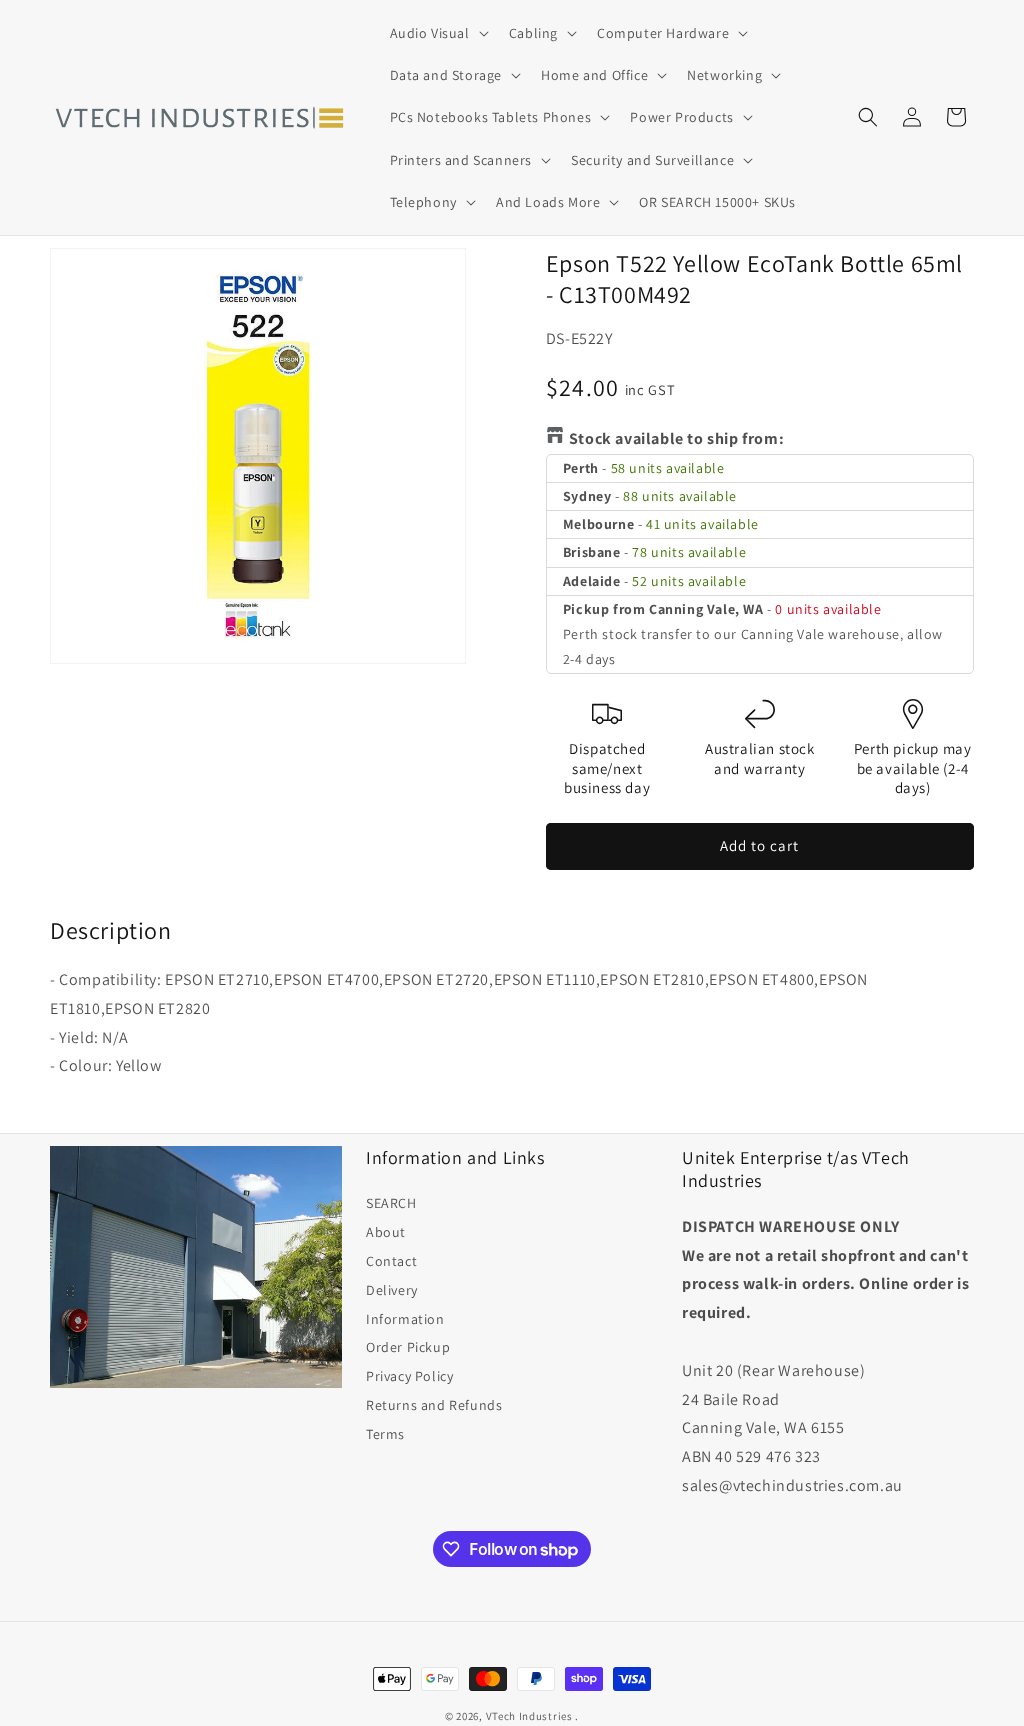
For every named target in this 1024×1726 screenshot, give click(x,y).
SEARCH (391, 1203)
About (386, 1232)
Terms (385, 1434)
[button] (437, 33)
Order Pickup (408, 1347)
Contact (391, 1261)
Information (405, 1319)
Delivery (392, 1290)
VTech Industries (529, 1716)
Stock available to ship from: (676, 438)
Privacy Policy (409, 1376)
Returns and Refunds (434, 1405)
